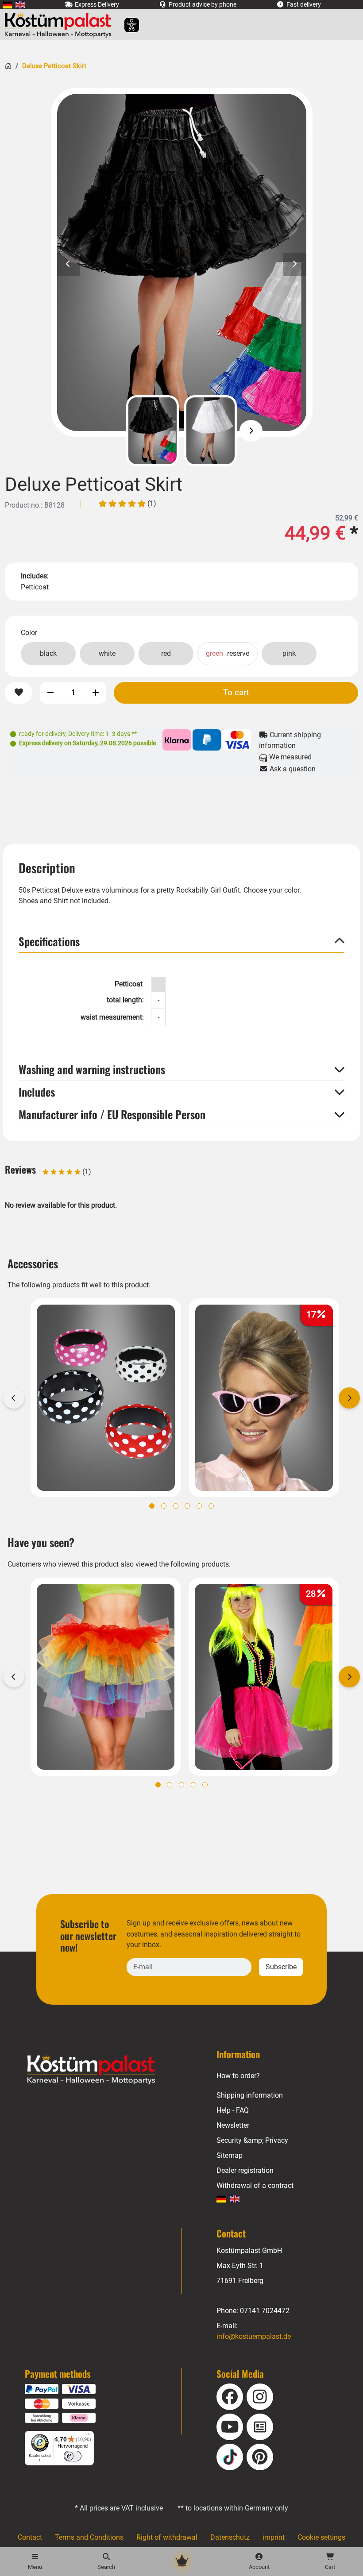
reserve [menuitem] (228, 653)
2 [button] (164, 1506)
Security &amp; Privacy (252, 2140)
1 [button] (152, 1506)
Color (29, 633)
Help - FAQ (233, 2110)
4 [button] (187, 1506)
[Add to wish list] (19, 693)
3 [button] (176, 1506)
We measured (290, 757)
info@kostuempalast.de (254, 2336)
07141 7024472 (265, 2311)
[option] (182, 262)
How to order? (238, 2076)
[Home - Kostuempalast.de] (102, 2070)
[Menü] (89, 2436)
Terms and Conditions (89, 2537)
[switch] (73, 2456)
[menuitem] (7, 5)
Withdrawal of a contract (255, 2185)
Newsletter (233, 2125)
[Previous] (112, 431)
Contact (30, 2537)
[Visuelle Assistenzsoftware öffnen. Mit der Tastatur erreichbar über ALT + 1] (126, 25)
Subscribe (281, 1967)
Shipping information (250, 2095)
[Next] (251, 431)
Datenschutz (230, 2537)
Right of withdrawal (167, 2537)
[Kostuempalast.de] (60, 25)
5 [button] (199, 1506)
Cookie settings (321, 2537)
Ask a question (292, 769)
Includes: (35, 576)
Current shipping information (290, 740)
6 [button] (211, 1506)
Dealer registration (245, 2170)
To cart (236, 692)
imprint (274, 2537)
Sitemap (230, 2155)
